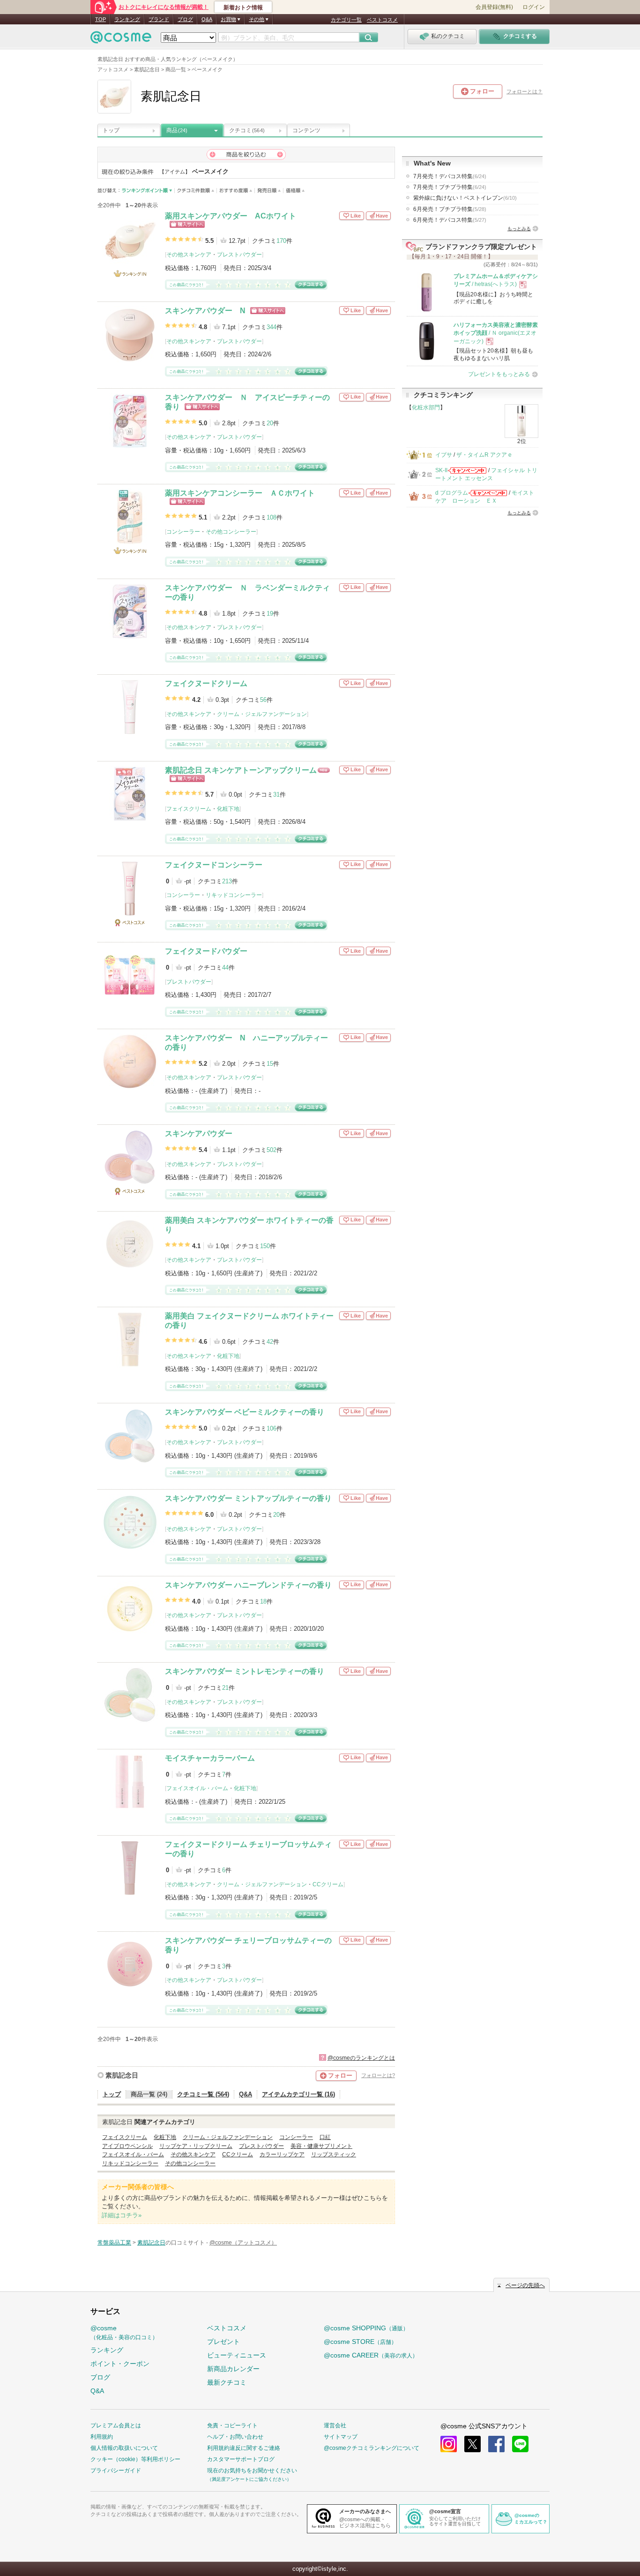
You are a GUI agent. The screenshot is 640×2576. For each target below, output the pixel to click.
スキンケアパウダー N (205, 311)
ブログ (185, 19)
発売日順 (269, 191)
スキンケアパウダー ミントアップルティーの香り (248, 1498)
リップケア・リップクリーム (196, 2146)
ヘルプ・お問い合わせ (235, 2437)
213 (227, 881)
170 (281, 241)
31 (276, 795)
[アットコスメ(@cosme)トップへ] (121, 40)
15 (270, 1064)
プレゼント (223, 2342)
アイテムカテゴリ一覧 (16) (298, 2094)
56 (263, 700)
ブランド (159, 19)
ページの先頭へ (525, 2285)
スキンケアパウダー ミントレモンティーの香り (245, 1671)
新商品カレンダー (233, 2369)
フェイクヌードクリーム (206, 683)
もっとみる (519, 229)
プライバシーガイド (116, 2471)
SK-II (441, 470)
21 (225, 1688)
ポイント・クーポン (120, 2364)
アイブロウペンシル (127, 2146)
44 (225, 968)
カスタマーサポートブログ (241, 2459)
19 (270, 614)
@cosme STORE (360, 2342)
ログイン (534, 7)
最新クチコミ (227, 2382)
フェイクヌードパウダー (206, 951)
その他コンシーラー (231, 532)
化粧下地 (228, 809)
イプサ (444, 455)
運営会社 (335, 2425)
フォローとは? (378, 2075)
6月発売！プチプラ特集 (450, 209)
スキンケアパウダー (199, 1134)
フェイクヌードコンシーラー (214, 865)
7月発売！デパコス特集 (450, 176)
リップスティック (334, 2154)
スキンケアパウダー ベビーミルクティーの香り (245, 1412)
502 (272, 1150)
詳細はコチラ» (122, 2215)
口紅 (325, 2137)
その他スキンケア (189, 255)
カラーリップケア (282, 2154)
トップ (111, 130)
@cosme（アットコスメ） (243, 2243)
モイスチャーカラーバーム (210, 1758)
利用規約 (102, 2437)
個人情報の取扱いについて (124, 2448)
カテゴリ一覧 (346, 20)
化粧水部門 (426, 407)
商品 (177, 130)
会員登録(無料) (494, 7)
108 (272, 517)
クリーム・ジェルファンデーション (262, 714)
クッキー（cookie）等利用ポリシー (135, 2459)
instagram (449, 2444)
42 (270, 1342)
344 (272, 327)
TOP (100, 19)
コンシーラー (183, 532)
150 (265, 1246)
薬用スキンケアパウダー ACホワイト (231, 216)
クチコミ (247, 130)
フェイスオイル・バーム (197, 1788)
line (520, 2444)
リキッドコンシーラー (234, 895)
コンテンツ (306, 130)
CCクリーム (328, 1884)
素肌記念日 (122, 2075)
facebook (496, 2444)
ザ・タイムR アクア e (484, 455)
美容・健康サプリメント (321, 2146)
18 (263, 1601)
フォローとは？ (525, 91)
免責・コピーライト (232, 2425)
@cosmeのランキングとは (361, 2058)
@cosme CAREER (371, 2355)
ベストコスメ (382, 20)
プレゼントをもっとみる (499, 374)
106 (272, 1428)
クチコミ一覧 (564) (203, 2094)
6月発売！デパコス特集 (450, 220)
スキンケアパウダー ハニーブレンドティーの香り (248, 1585)
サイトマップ (341, 2437)
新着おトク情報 (243, 8)
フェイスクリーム (189, 809)
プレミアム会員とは (116, 2425)
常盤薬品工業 (114, 2243)
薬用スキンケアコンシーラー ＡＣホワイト (240, 493)
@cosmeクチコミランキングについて (372, 2448)
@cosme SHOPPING (366, 2328)
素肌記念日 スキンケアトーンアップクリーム (241, 770)
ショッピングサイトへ (187, 224)
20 (270, 423)
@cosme (124, 2332)
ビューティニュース (237, 2355)
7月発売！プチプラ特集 (450, 187)
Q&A (207, 19)
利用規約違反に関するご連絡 (244, 2448)
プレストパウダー (239, 255)
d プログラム (452, 493)
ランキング (127, 19)
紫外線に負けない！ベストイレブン (465, 198)
